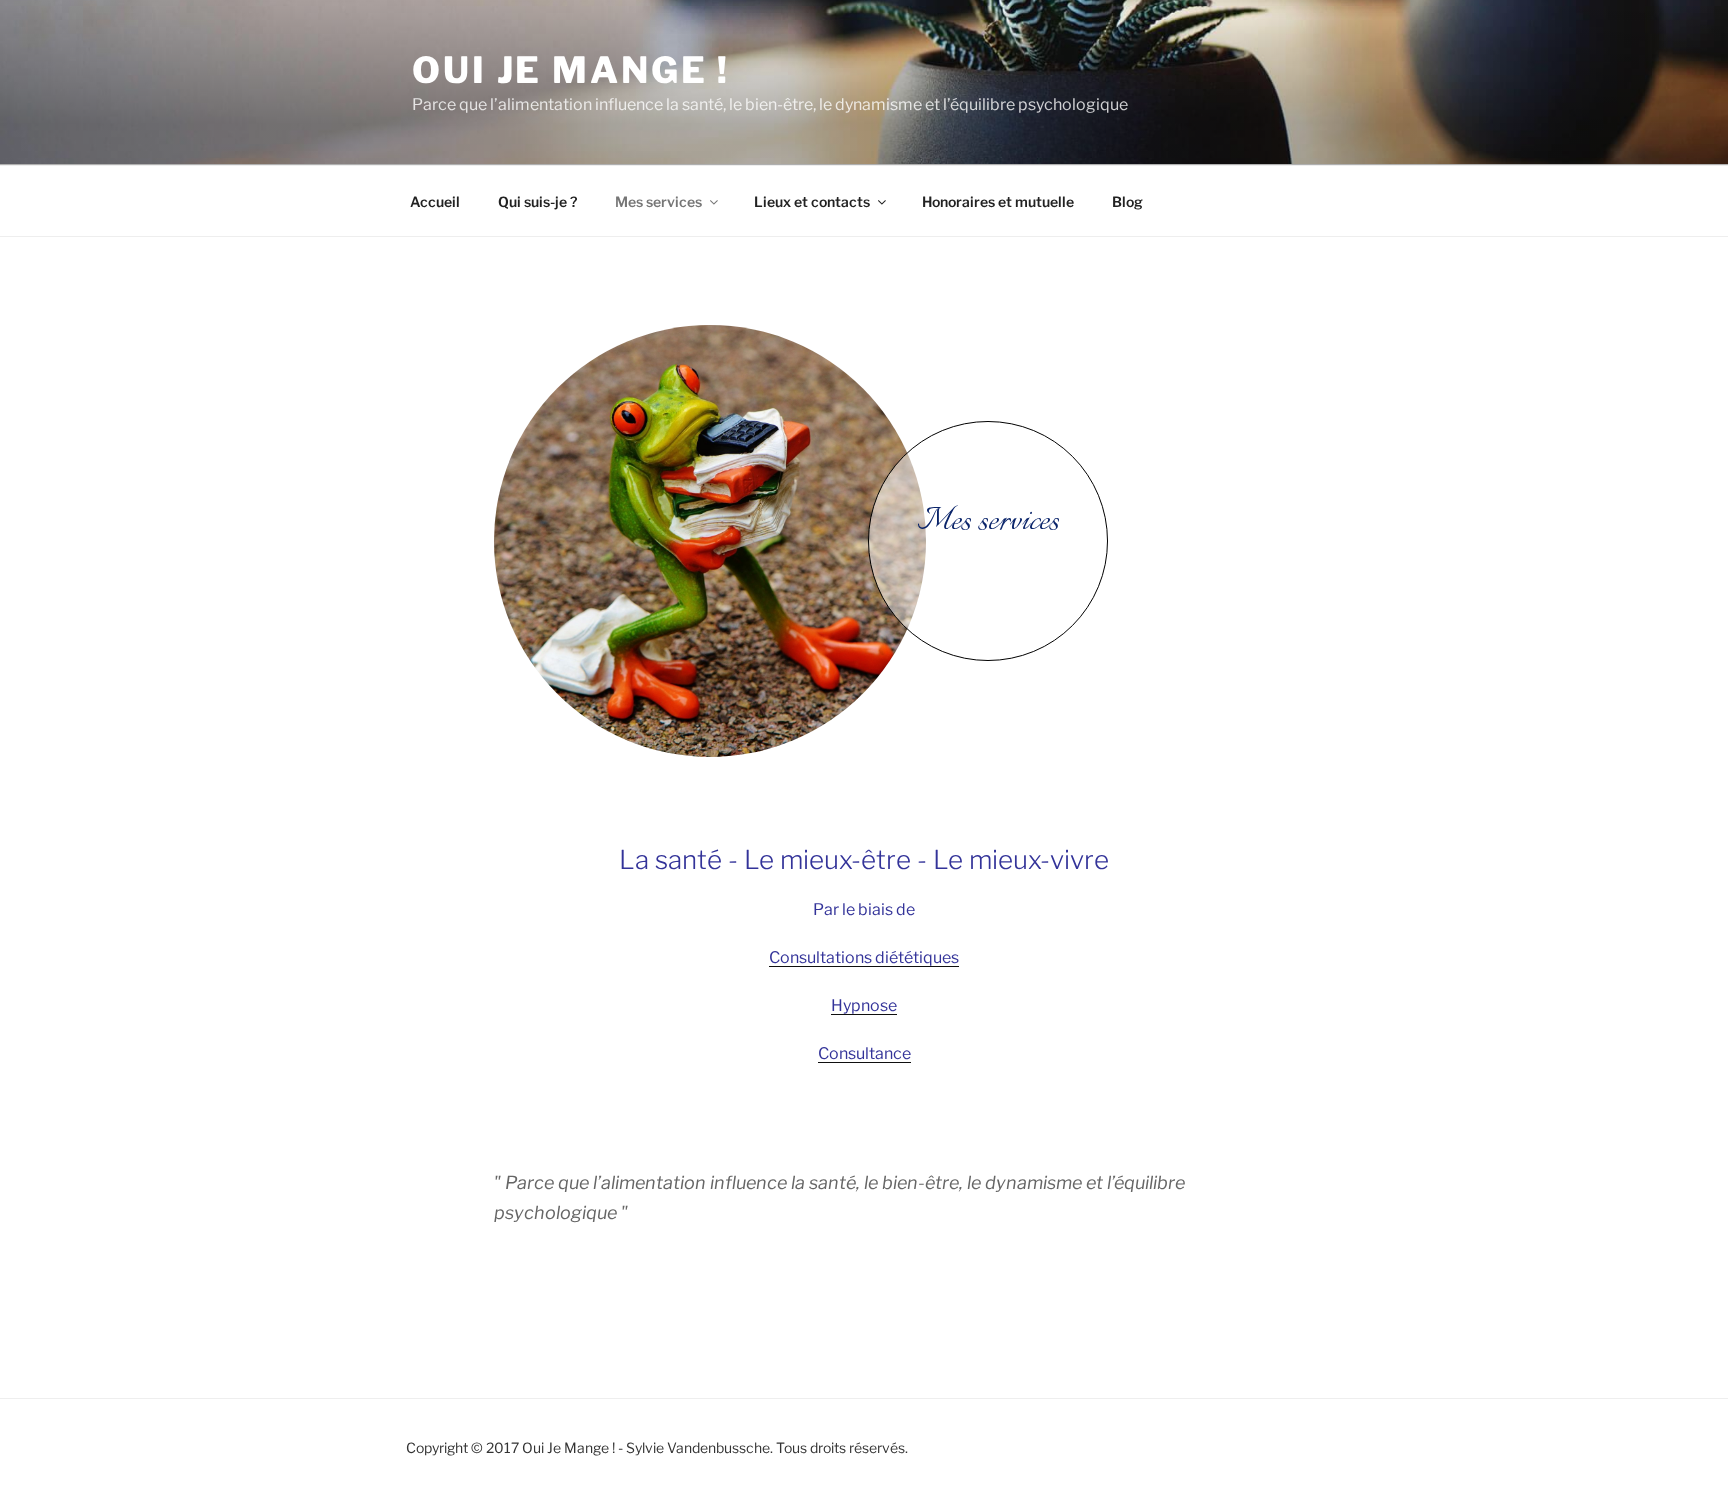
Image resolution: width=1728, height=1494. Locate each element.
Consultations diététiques (864, 957)
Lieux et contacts (812, 201)
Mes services (658, 201)
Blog (1127, 201)
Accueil (435, 201)
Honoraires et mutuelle (998, 201)
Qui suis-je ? (537, 201)
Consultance (864, 1053)
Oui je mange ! (571, 70)
